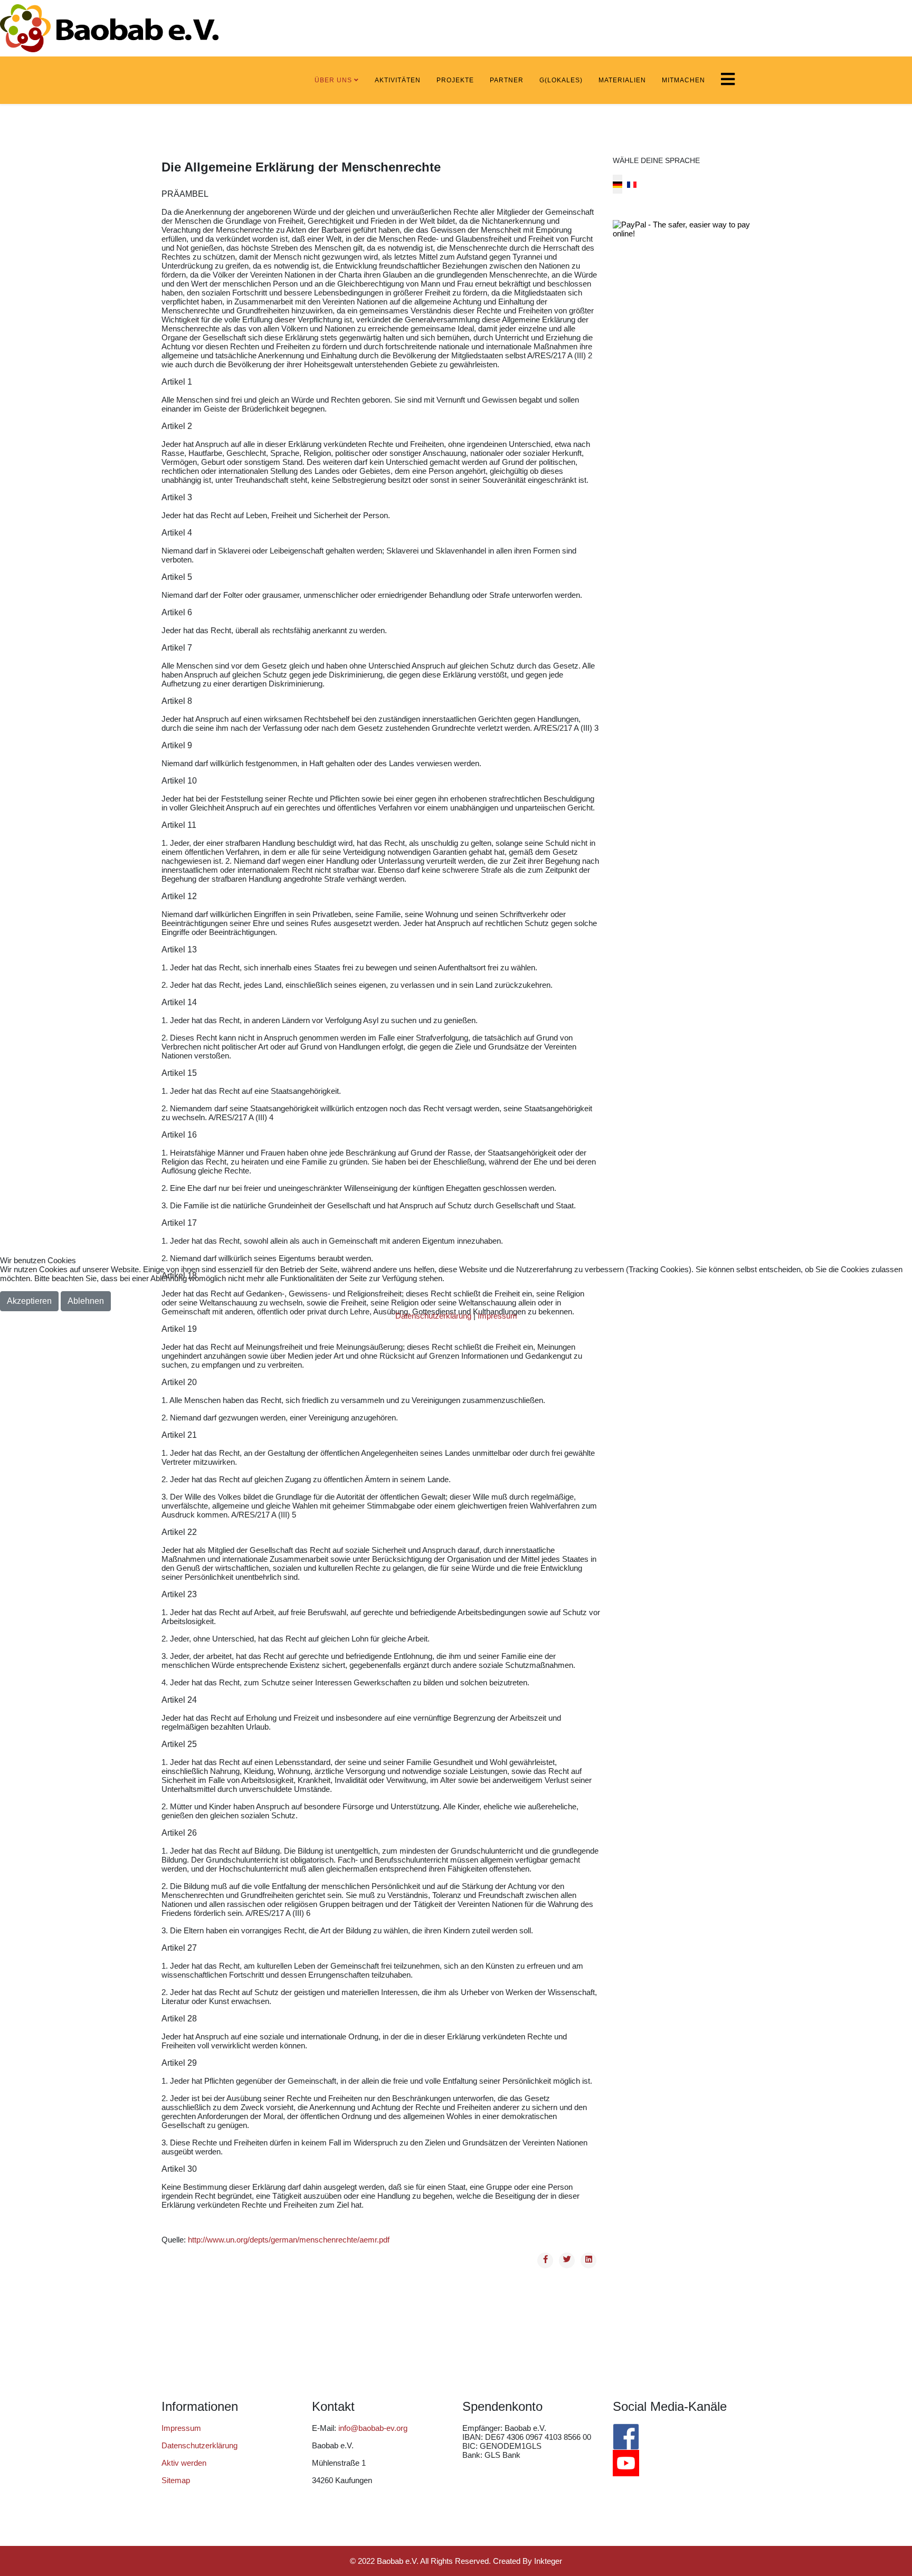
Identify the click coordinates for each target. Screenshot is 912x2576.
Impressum (497, 1316)
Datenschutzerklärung (433, 1316)
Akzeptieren (29, 1301)
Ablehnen (86, 1301)
